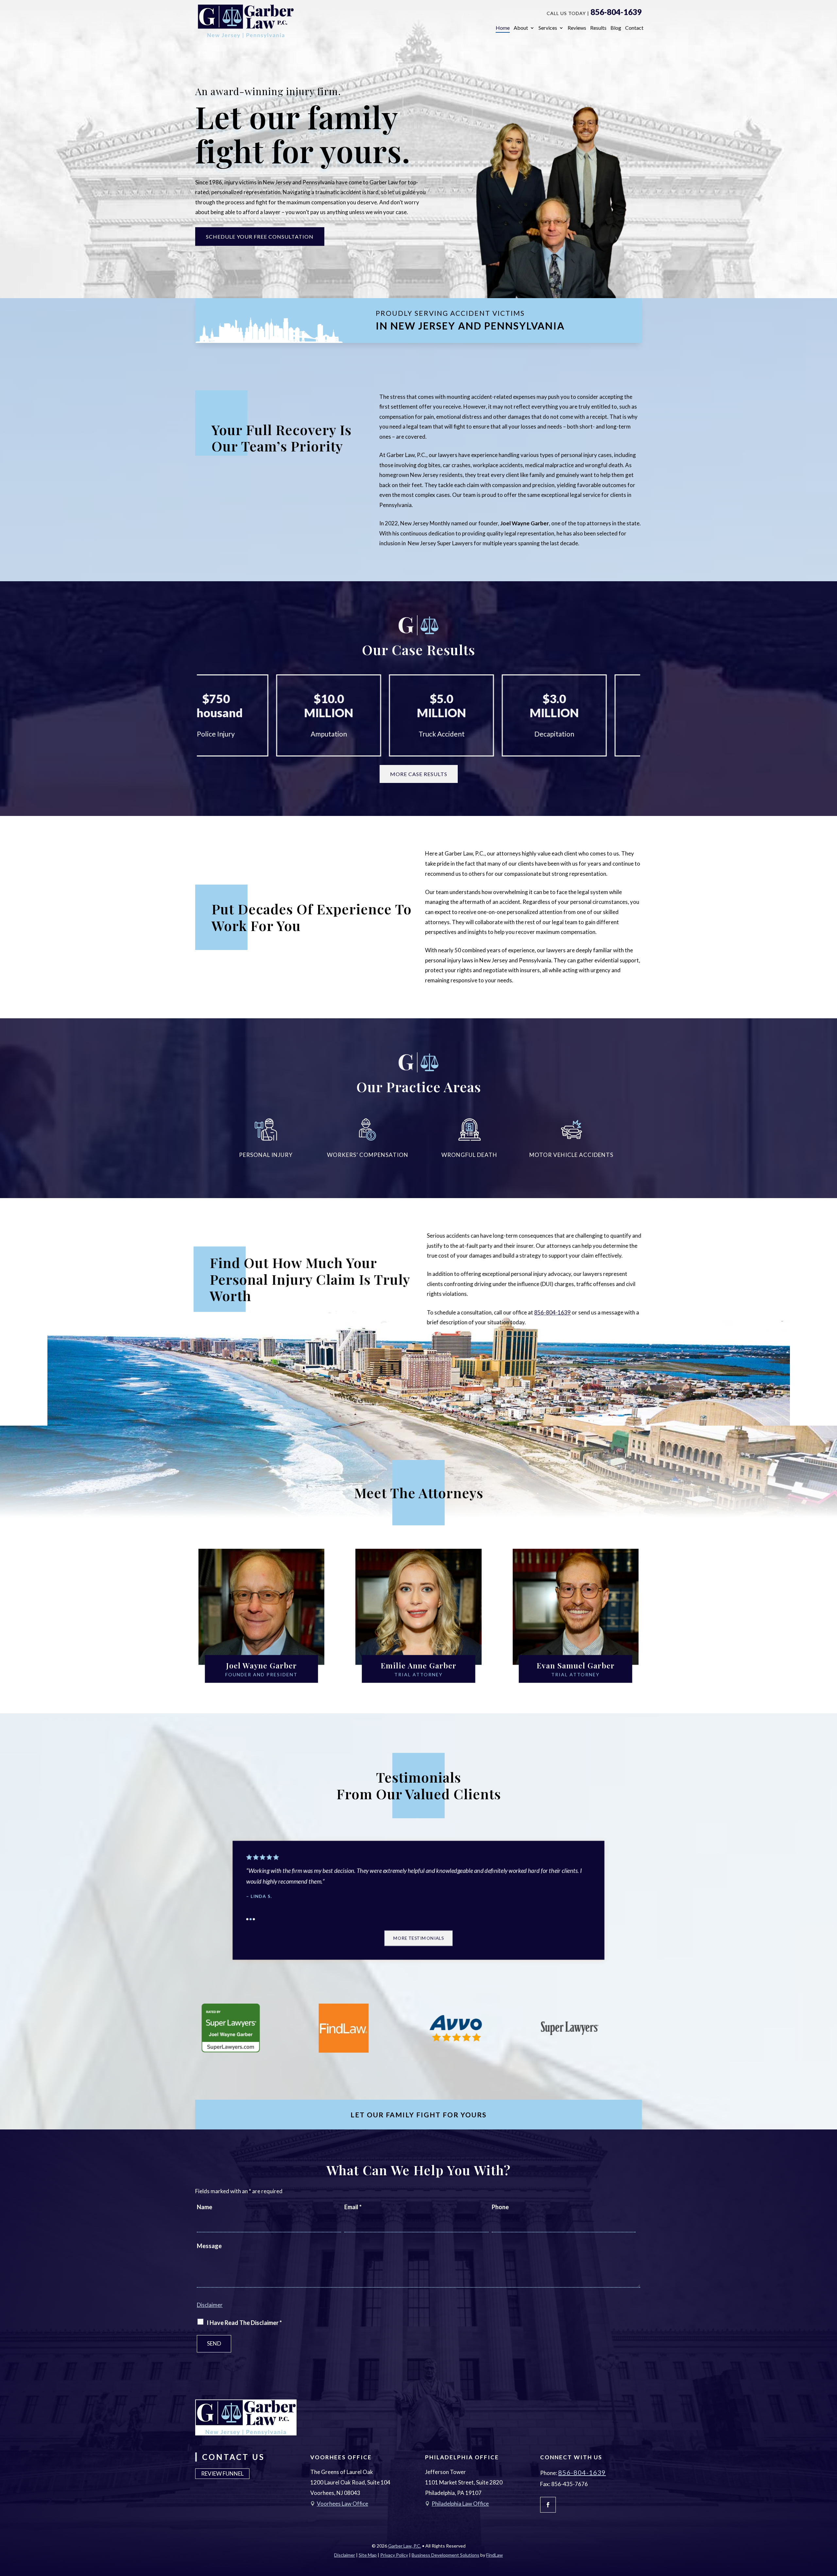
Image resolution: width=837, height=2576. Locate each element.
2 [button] (245, 1920)
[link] (246, 21)
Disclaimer (210, 2305)
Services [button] (548, 28)
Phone (500, 2207)
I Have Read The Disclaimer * (244, 2323)
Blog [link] (616, 28)
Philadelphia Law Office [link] (460, 2504)
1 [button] (242, 1920)
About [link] (521, 28)
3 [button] (248, 1920)
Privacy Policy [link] (394, 2555)
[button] (548, 2505)
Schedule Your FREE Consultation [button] (260, 237)
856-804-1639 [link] (616, 12)
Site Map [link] (368, 2555)
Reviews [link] (577, 28)
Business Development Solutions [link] (445, 2555)
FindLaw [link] (495, 2555)
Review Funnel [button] (222, 2474)
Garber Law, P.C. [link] (405, 2546)
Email (353, 2207)
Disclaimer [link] (345, 2555)
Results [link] (598, 28)
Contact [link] (634, 28)
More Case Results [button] (419, 774)
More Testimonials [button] (418, 1940)
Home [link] (503, 28)
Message (209, 2246)
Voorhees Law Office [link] (342, 2504)
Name (205, 2207)
